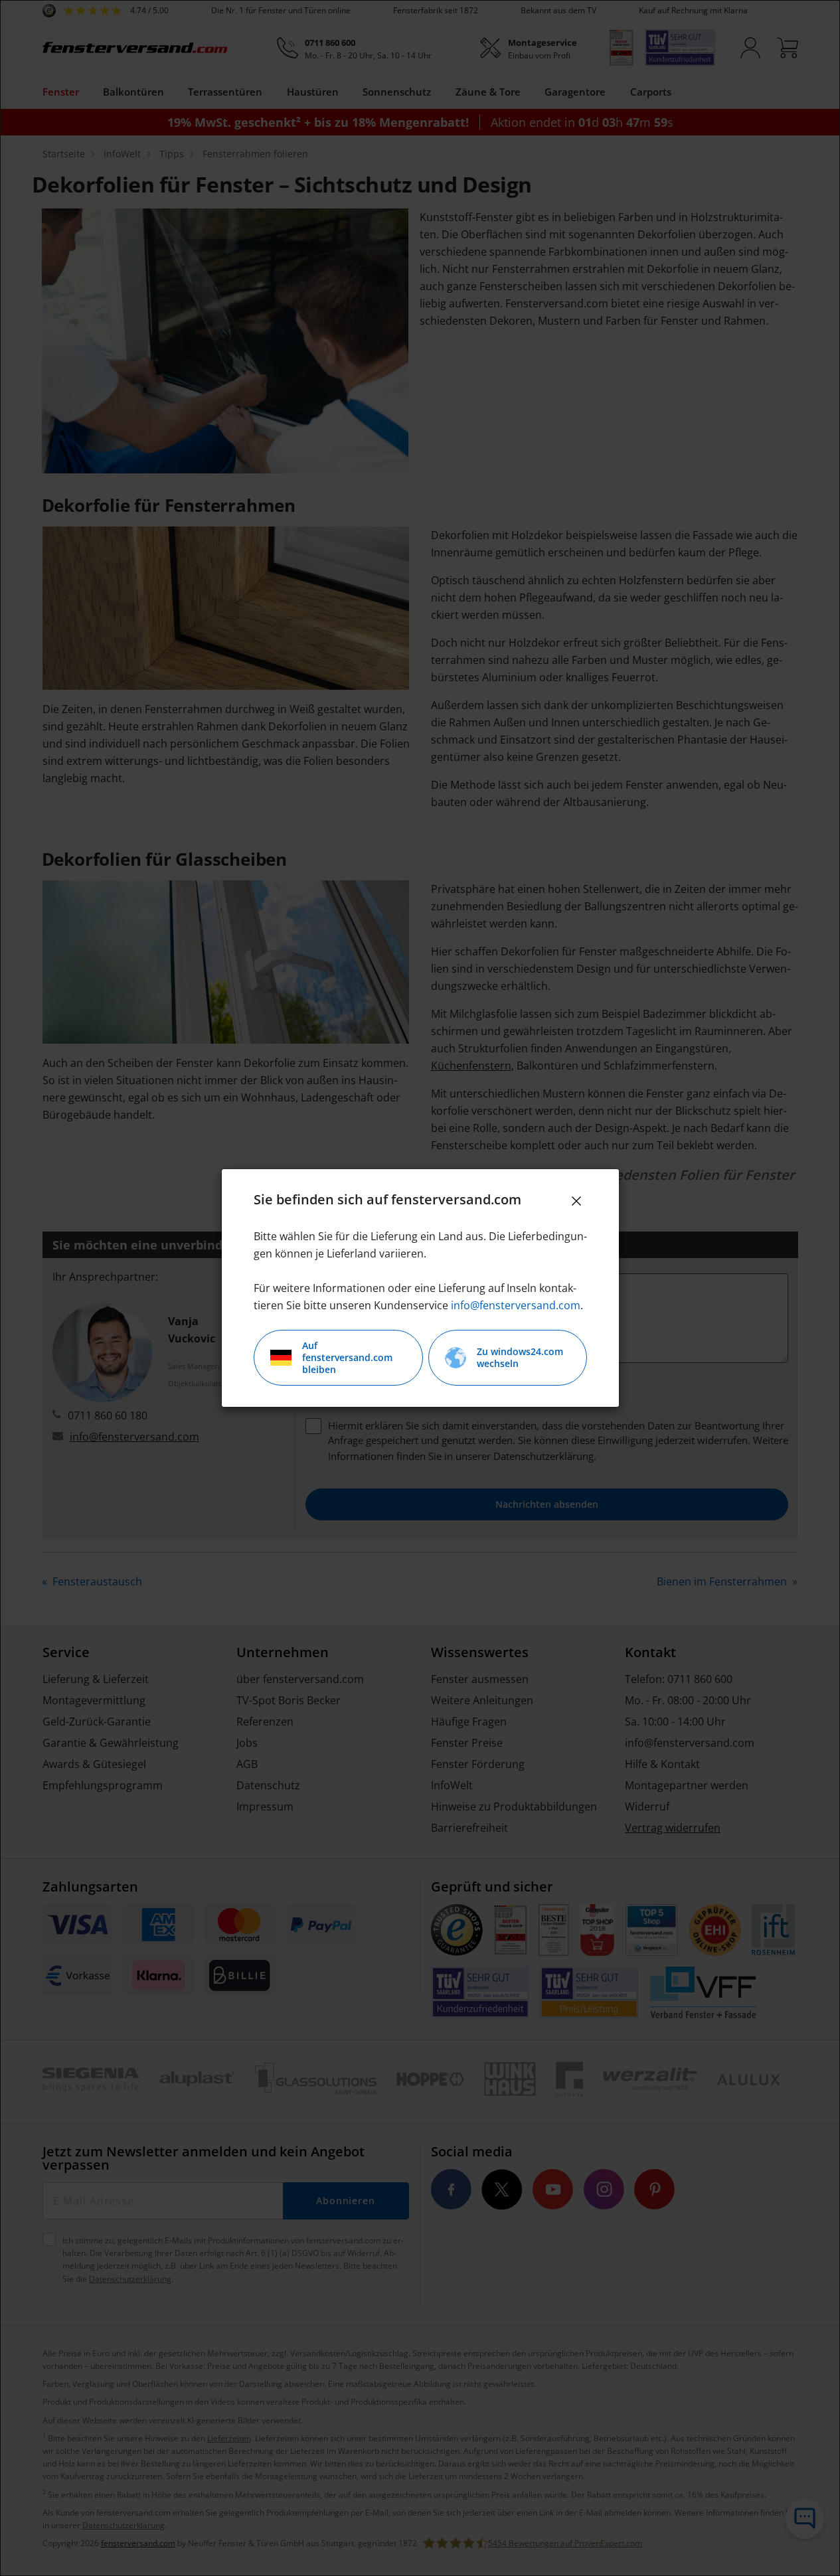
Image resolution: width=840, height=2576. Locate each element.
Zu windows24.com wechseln (520, 1357)
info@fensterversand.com (516, 1305)
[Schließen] (576, 1201)
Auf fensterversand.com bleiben (347, 1357)
